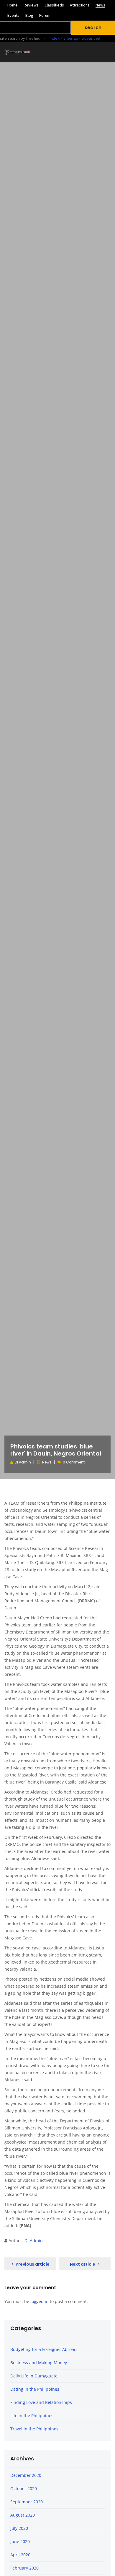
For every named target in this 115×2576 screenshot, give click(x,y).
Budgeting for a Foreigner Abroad (43, 2349)
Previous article (33, 2264)
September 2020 (27, 2502)
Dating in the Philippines (35, 2389)
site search (10, 38)
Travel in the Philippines (34, 2429)
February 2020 (24, 2568)
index (55, 38)
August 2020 (23, 2515)
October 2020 (24, 2488)
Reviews (31, 5)
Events (13, 15)
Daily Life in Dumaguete (34, 2376)
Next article (83, 2264)
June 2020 (20, 2541)
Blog (29, 15)
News (100, 5)
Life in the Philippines (32, 2416)
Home (13, 5)
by (30, 38)
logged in (40, 2301)
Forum (45, 15)
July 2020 (19, 2528)
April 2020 (20, 2555)
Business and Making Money (39, 2363)
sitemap (71, 38)
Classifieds (54, 5)
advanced (91, 38)
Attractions (80, 5)
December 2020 (26, 2475)
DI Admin (23, 1462)
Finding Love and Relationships (41, 2402)
